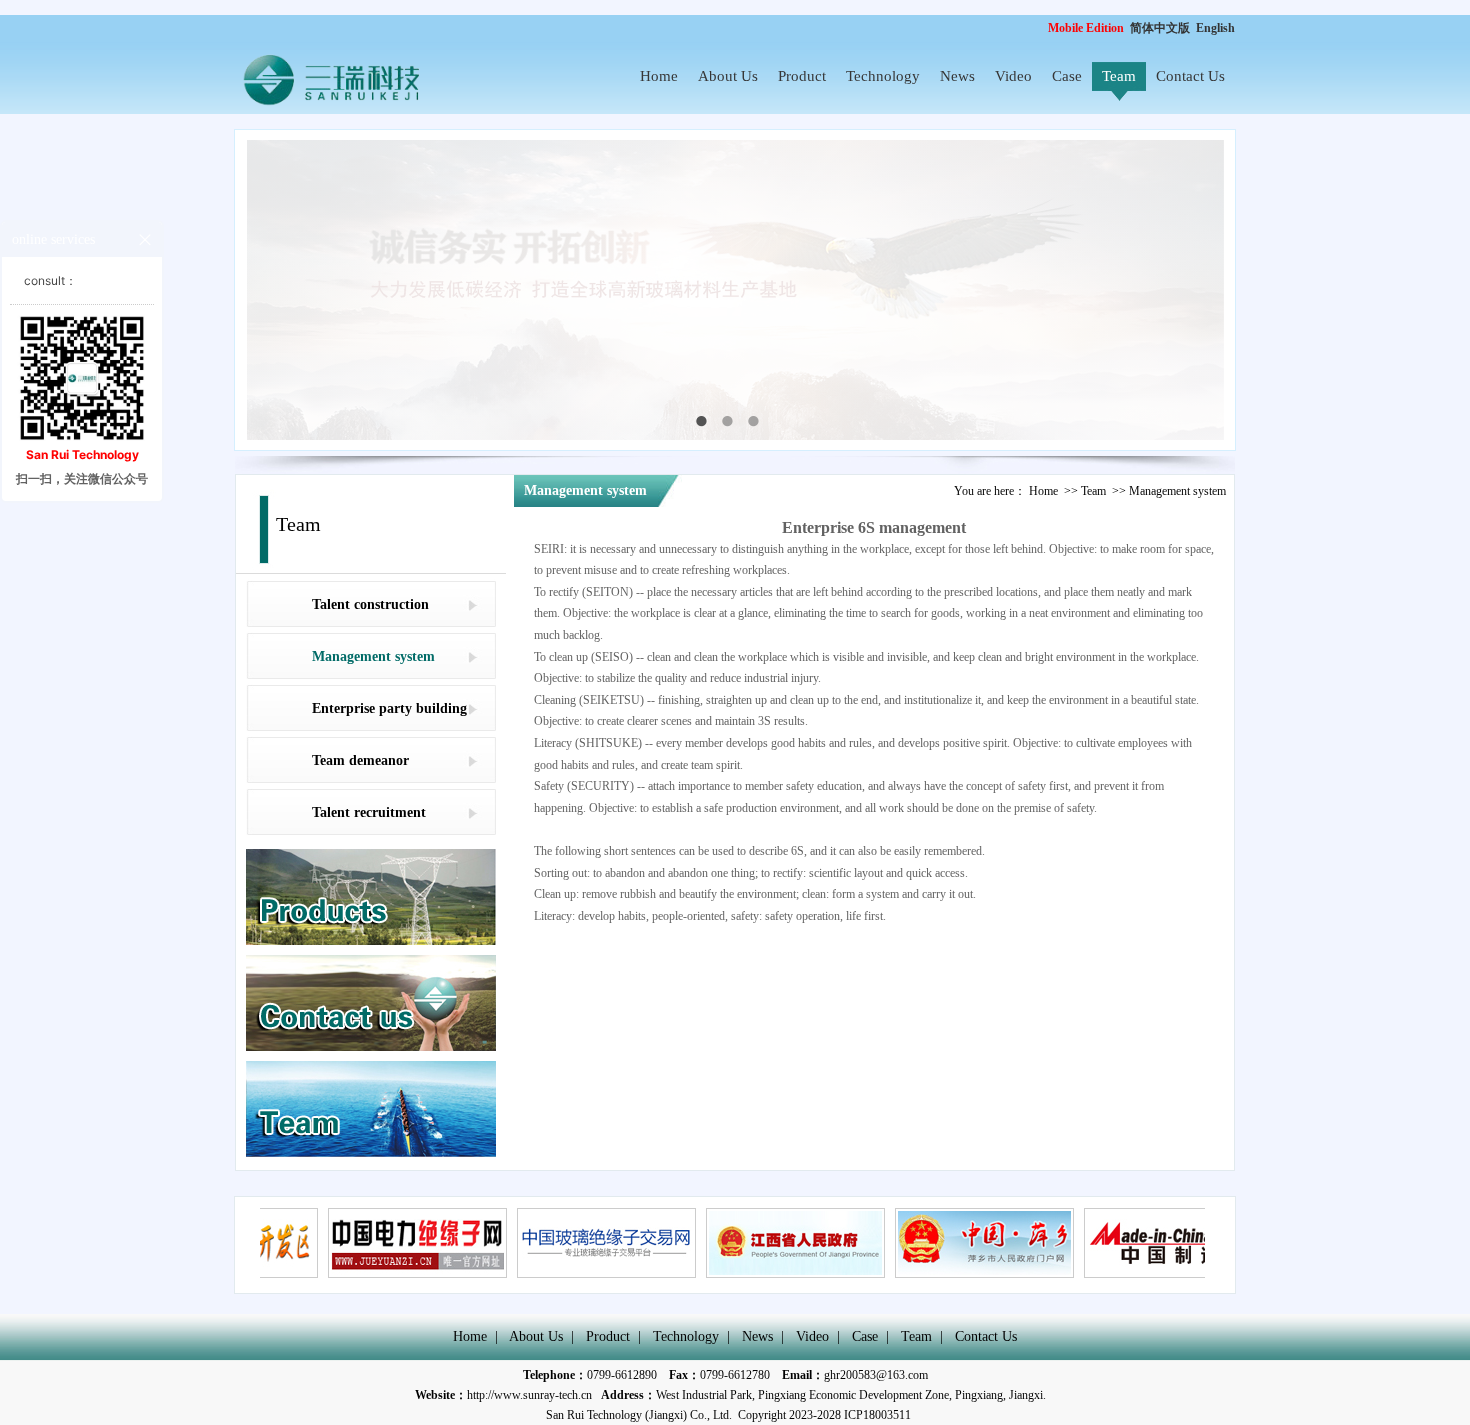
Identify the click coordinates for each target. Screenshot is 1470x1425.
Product (802, 76)
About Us (728, 76)
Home (659, 76)
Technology (883, 76)
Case (1067, 76)
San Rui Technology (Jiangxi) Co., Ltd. (639, 1415)
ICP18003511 (877, 1415)
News (957, 76)
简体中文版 (1161, 28)
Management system (373, 656)
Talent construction (370, 604)
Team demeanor (360, 760)
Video (1013, 76)
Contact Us (1190, 76)
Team (1119, 76)
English (1215, 28)
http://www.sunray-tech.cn (529, 1395)
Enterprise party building (389, 708)
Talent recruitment (369, 812)
